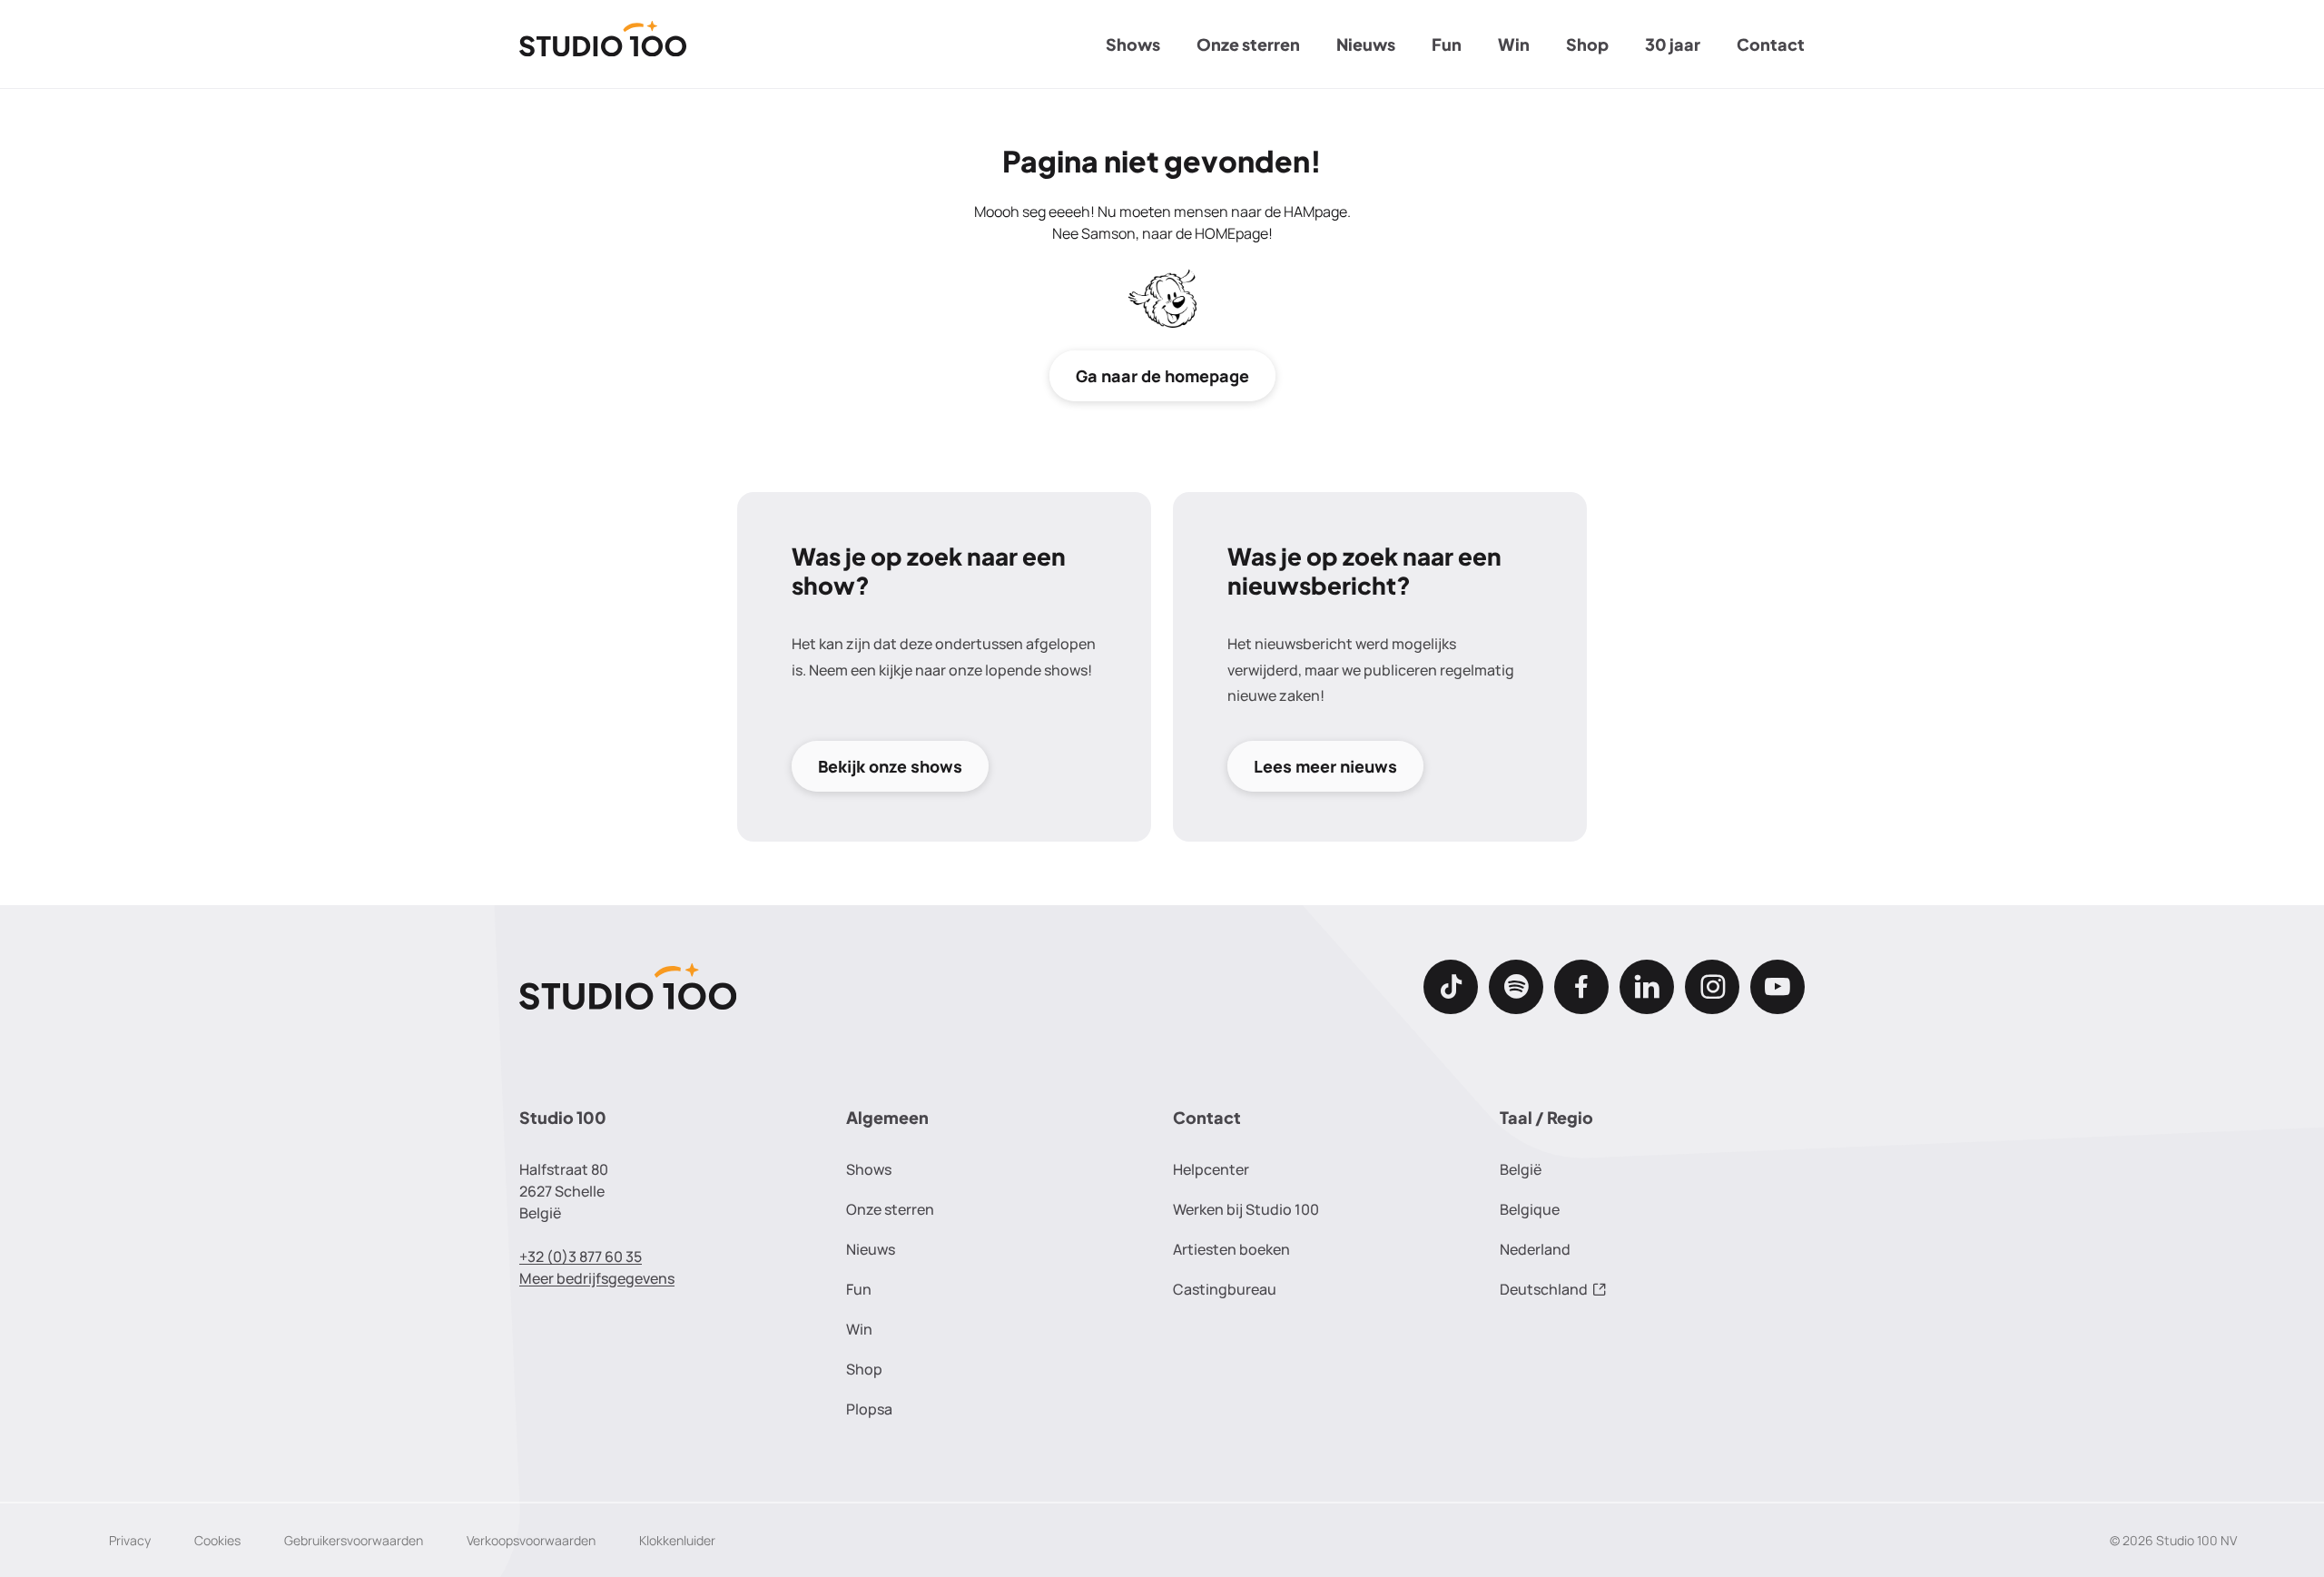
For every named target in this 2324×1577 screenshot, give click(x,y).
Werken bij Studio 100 (1246, 1209)
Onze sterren (1248, 44)
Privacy (130, 1540)
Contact (1771, 44)
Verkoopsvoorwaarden (531, 1540)
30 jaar (1673, 44)
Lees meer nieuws (1325, 766)
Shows (1133, 44)
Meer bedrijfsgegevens (597, 1278)
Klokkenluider (677, 1540)
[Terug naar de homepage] (603, 44)
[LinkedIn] (1647, 987)
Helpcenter (1211, 1169)
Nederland (1535, 1249)
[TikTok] (1451, 987)
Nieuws (1366, 44)
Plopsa (869, 1409)
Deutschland (1544, 1289)
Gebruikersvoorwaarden (354, 1540)
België (1521, 1169)
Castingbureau (1225, 1289)
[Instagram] (1712, 987)
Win (1514, 44)
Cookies (217, 1540)
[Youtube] (1777, 987)
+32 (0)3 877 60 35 (581, 1257)
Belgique (1530, 1209)
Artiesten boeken (1231, 1249)
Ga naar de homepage (1162, 376)
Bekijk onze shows (890, 766)
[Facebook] (1581, 987)
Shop (1587, 44)
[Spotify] (1516, 987)
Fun (1447, 44)
